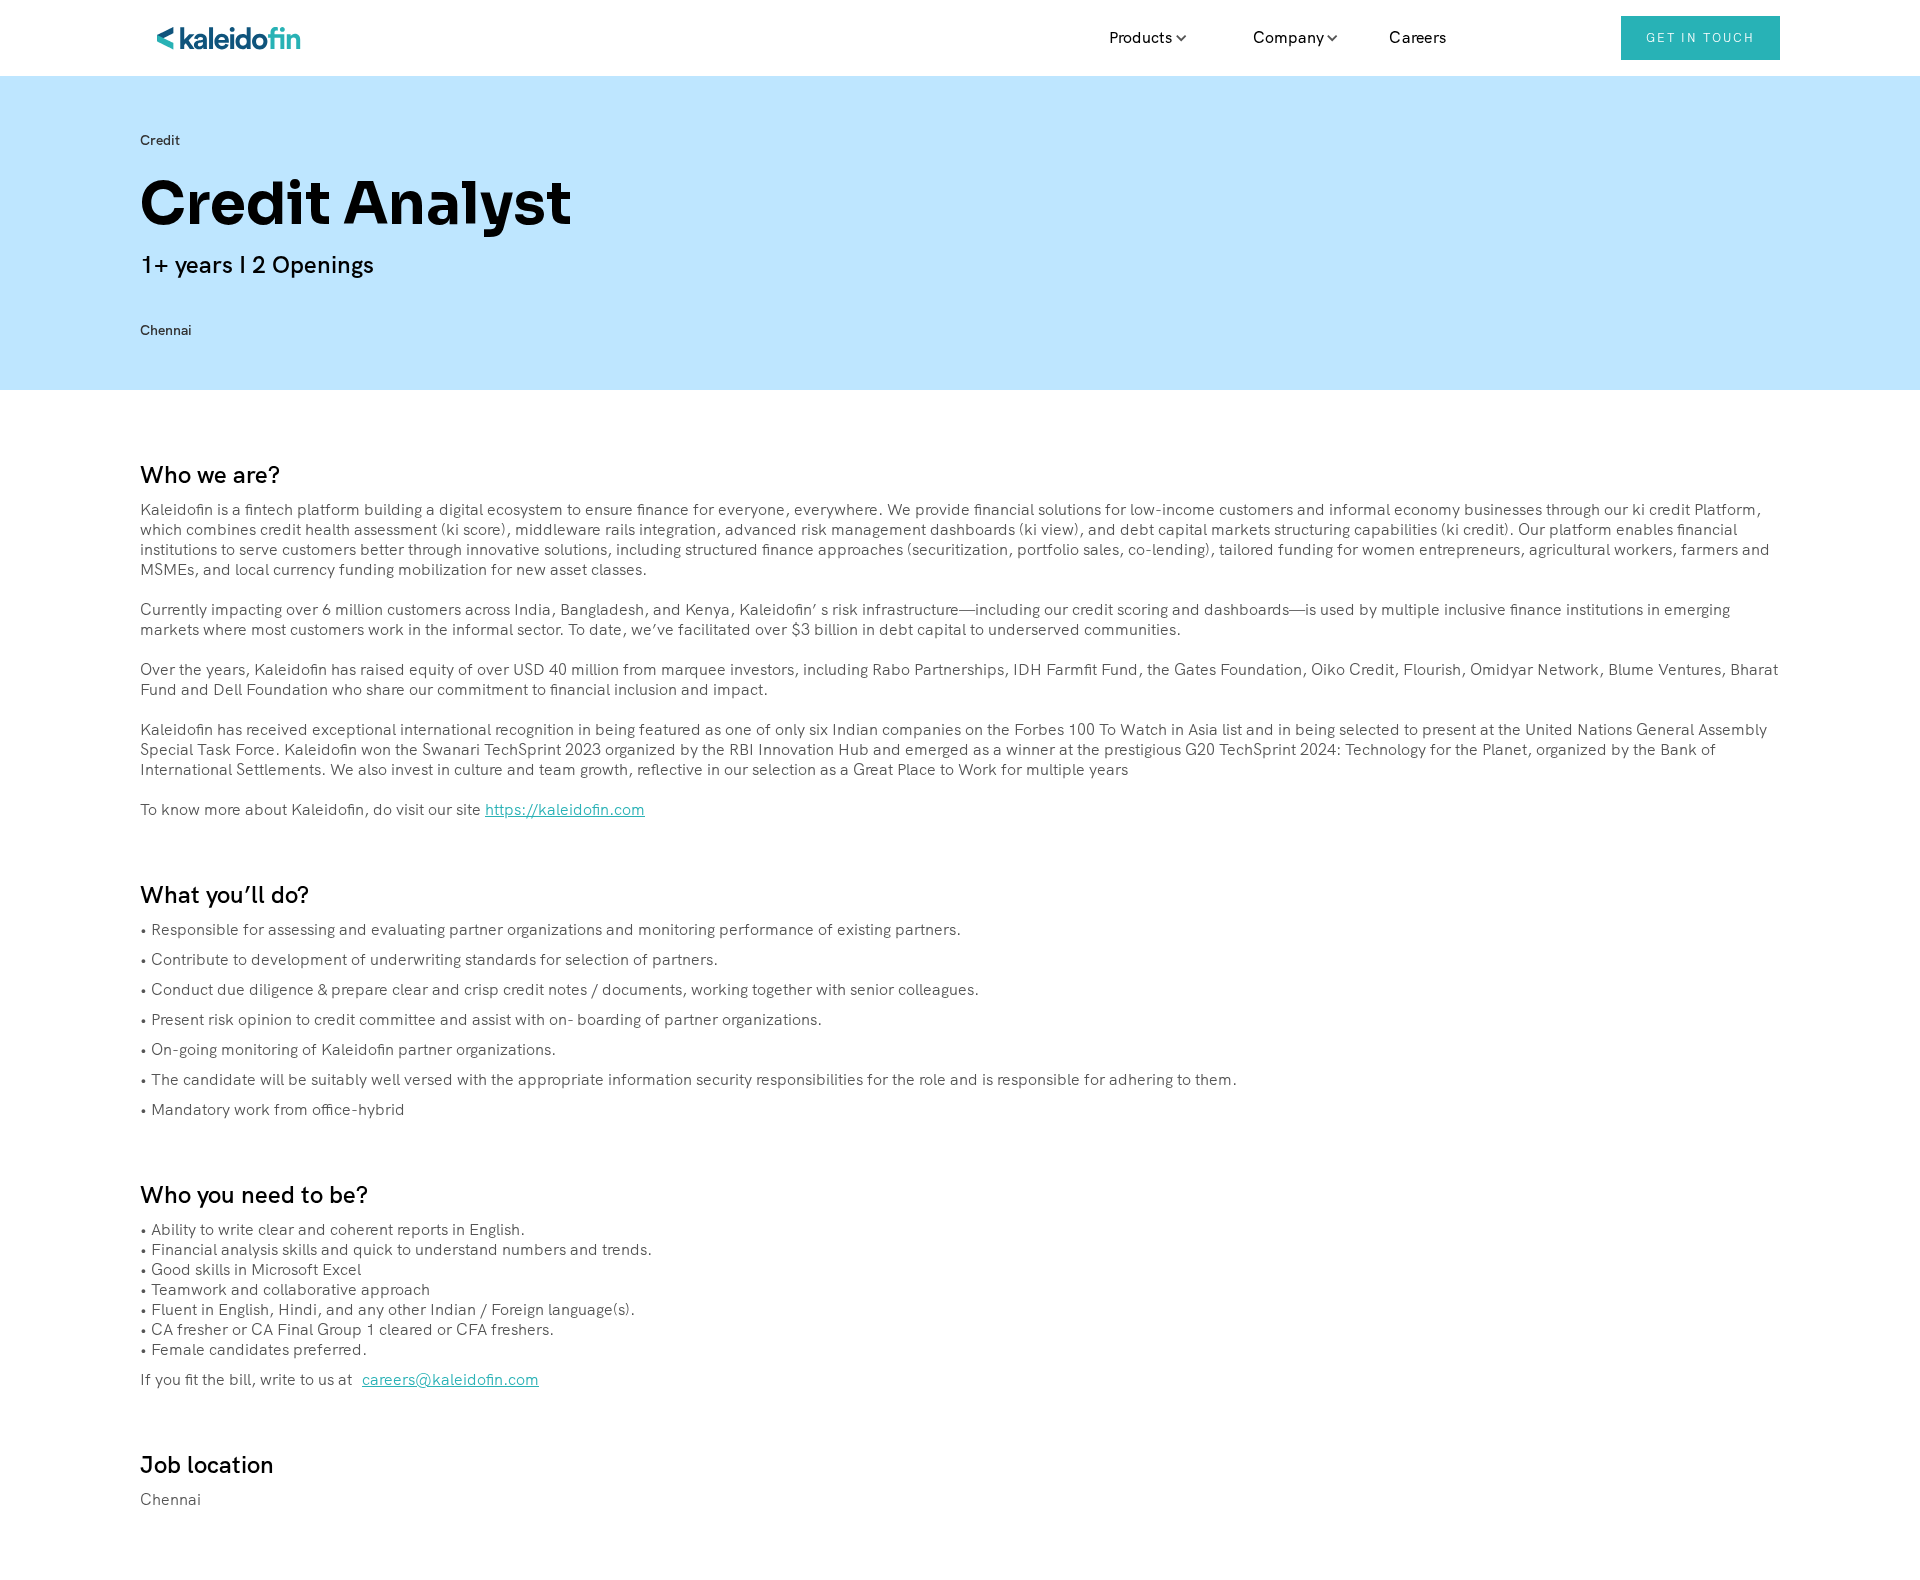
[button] (1141, 38)
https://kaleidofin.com (565, 809)
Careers (1417, 37)
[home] (230, 38)
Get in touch (1700, 38)
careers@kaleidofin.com (450, 1380)
